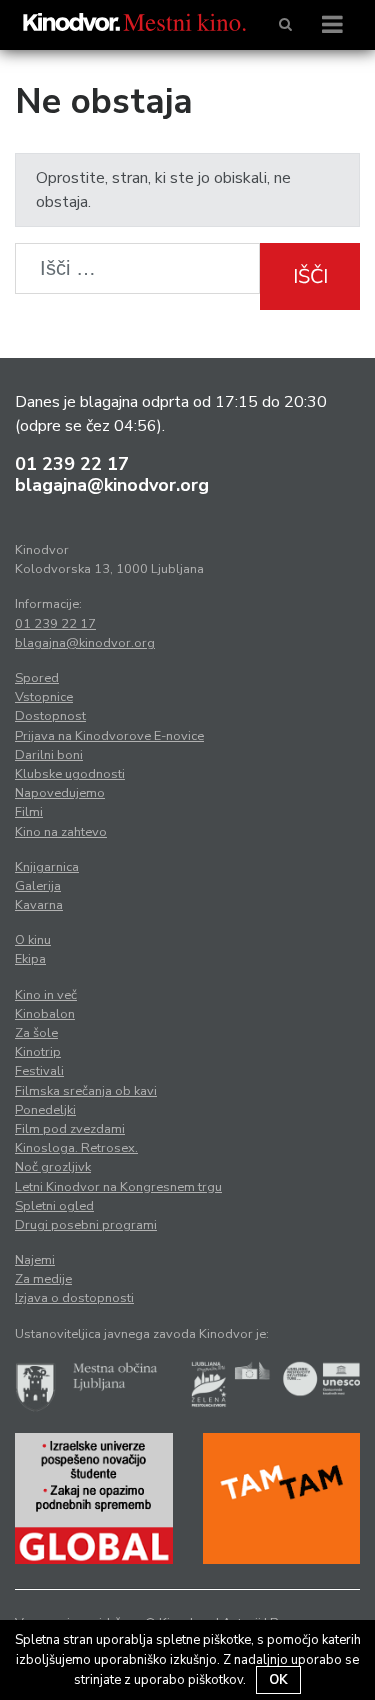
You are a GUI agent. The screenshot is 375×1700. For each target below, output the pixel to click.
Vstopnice (44, 697)
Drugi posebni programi (86, 1225)
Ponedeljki (45, 1110)
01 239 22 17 (72, 464)
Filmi (29, 812)
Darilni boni (49, 755)
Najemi (35, 1260)
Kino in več (46, 995)
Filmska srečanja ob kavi (86, 1091)
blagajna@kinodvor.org (112, 485)
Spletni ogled (54, 1206)
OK (278, 1680)
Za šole (36, 1033)
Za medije (43, 1279)
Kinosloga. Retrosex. (76, 1148)
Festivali (39, 1071)
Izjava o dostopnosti (74, 1298)
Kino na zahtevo (61, 832)
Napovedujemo (60, 793)
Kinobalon (45, 1014)
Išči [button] (310, 276)
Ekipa (30, 959)
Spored (37, 678)
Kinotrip (38, 1052)
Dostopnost (50, 716)
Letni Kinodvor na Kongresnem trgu (118, 1187)
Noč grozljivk (53, 1167)
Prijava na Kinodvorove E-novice (109, 736)
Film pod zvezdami (70, 1129)
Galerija (38, 886)
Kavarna (39, 905)
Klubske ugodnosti (70, 774)
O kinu (33, 940)
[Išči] (285, 25)
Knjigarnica (47, 867)
